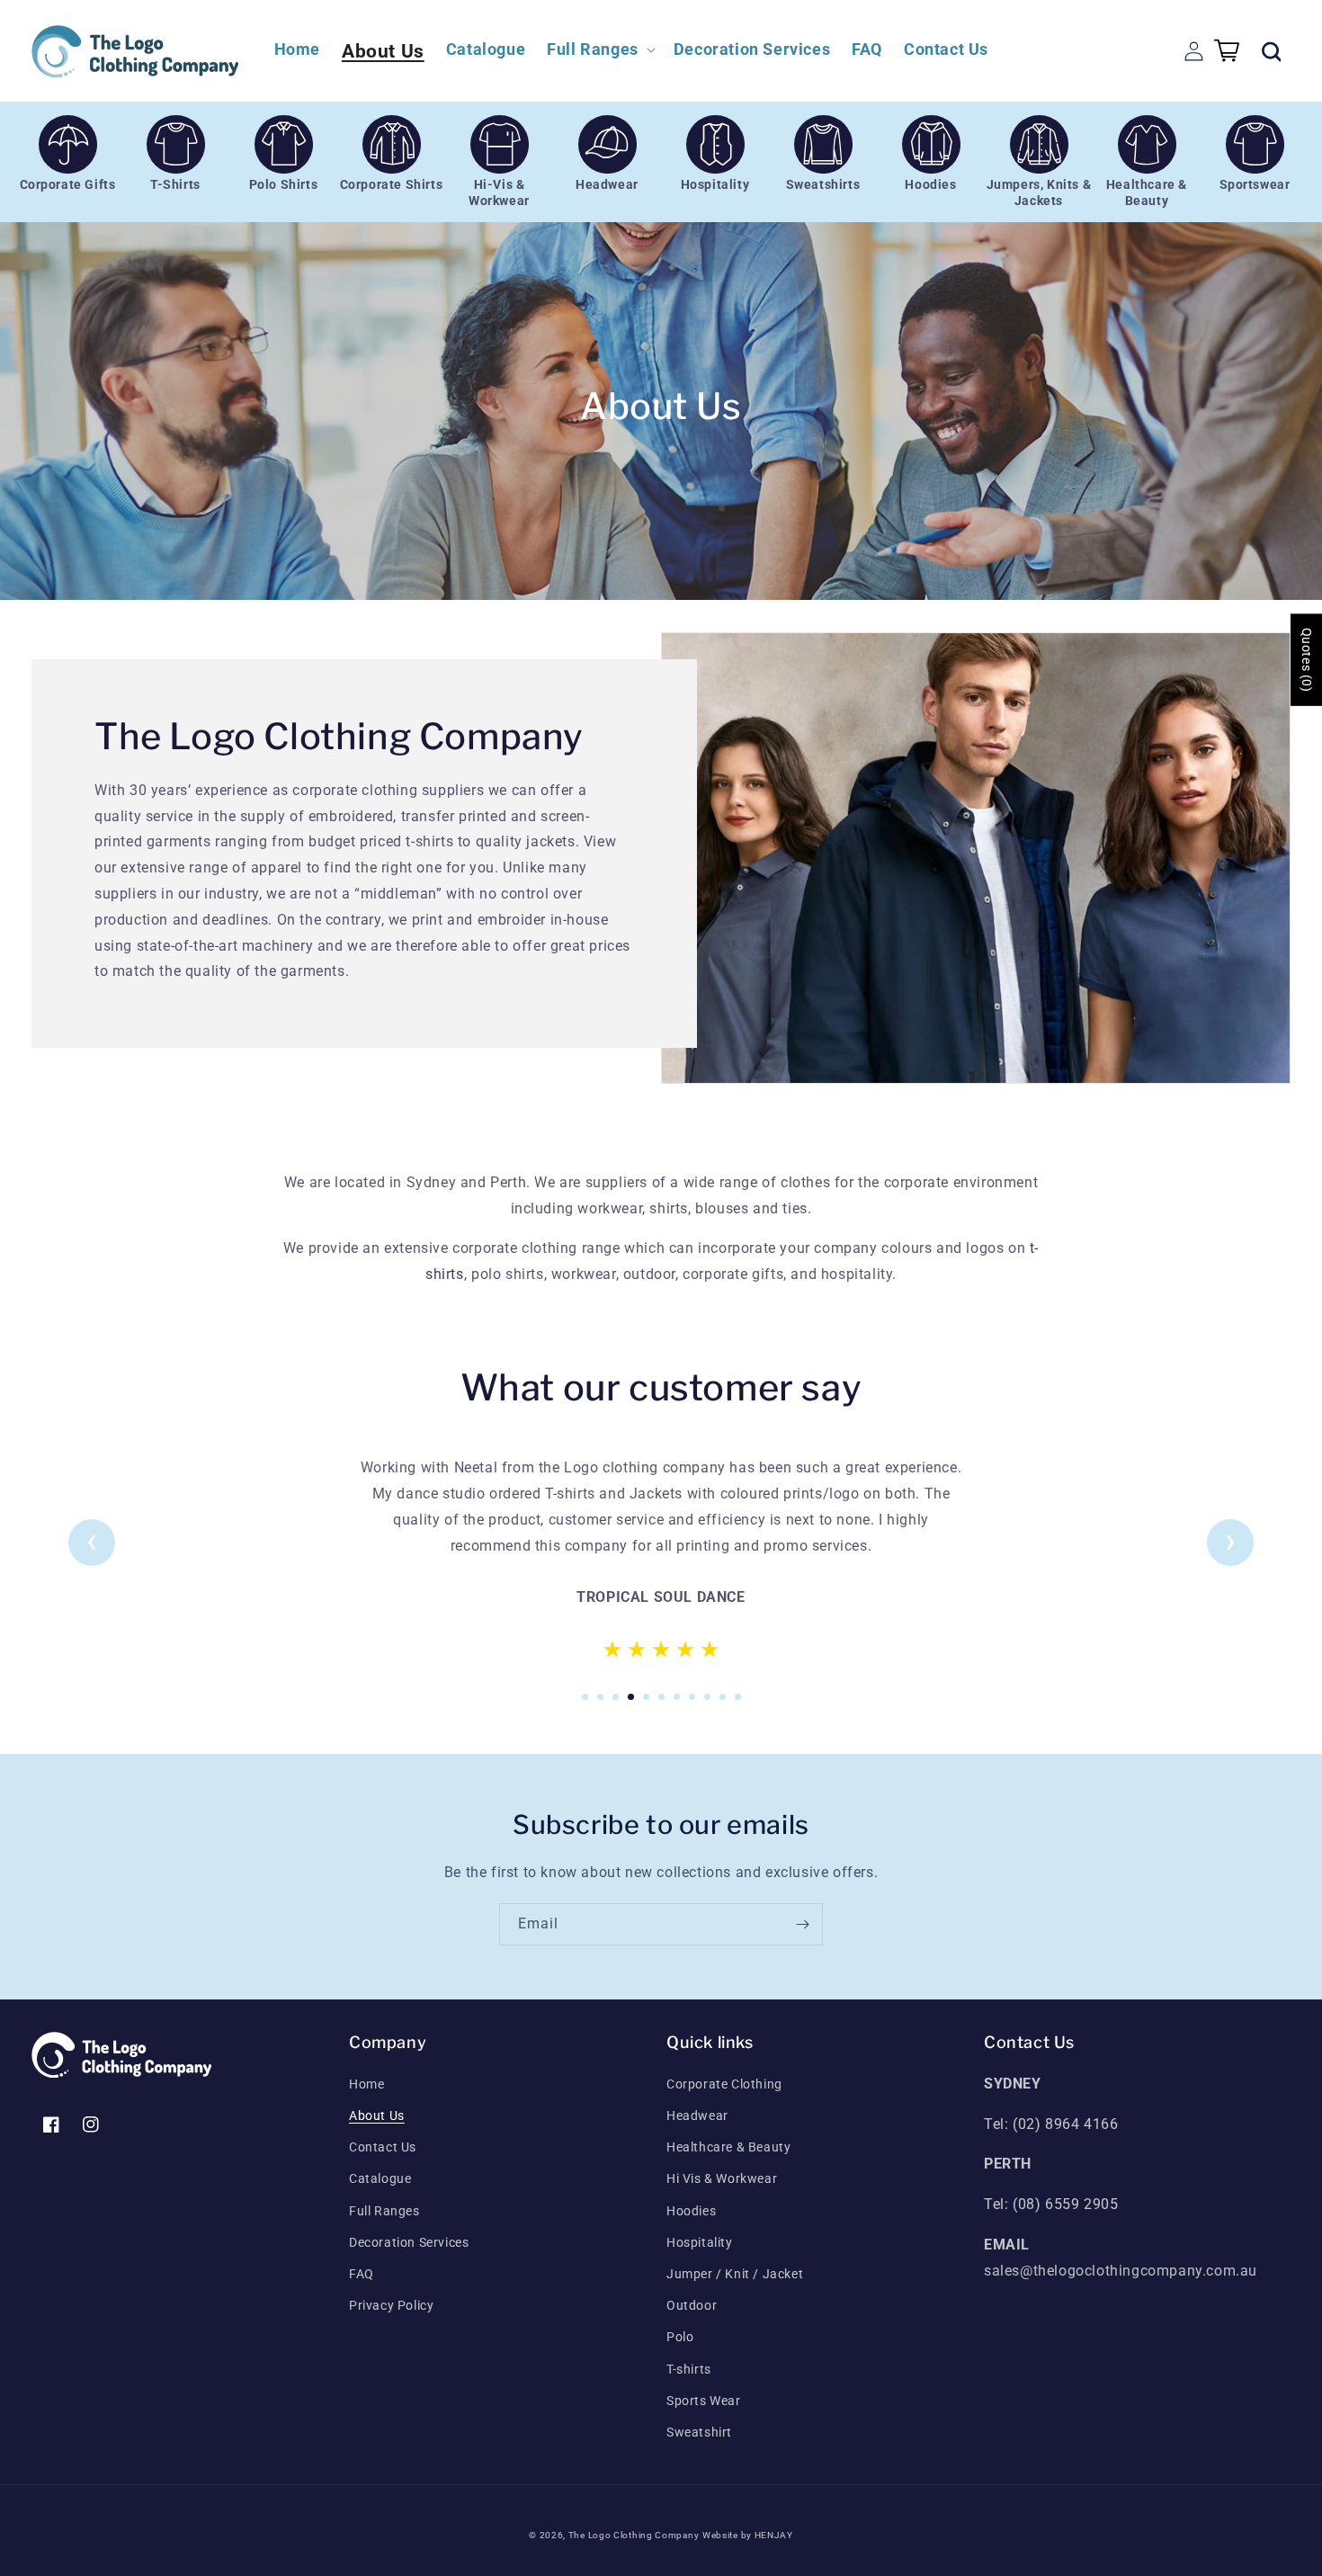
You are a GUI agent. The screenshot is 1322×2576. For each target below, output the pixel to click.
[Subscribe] (802, 1924)
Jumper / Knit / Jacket (735, 2274)
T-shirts (689, 2369)
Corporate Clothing (724, 2084)
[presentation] (92, 1541)
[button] (599, 49)
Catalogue (380, 2178)
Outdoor (692, 2305)
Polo (680, 2337)
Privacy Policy (391, 2305)
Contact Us (383, 2147)
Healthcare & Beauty (728, 2147)
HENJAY (774, 2535)
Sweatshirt (699, 2432)
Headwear (697, 2115)
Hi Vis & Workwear (722, 2178)
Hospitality (700, 2242)
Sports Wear (704, 2401)
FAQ (362, 2274)
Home (366, 2084)
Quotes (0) (1307, 660)
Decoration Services (409, 2242)
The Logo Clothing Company (634, 2535)
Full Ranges (384, 2211)
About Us (377, 2115)
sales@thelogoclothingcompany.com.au (1121, 2271)
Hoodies (691, 2211)
